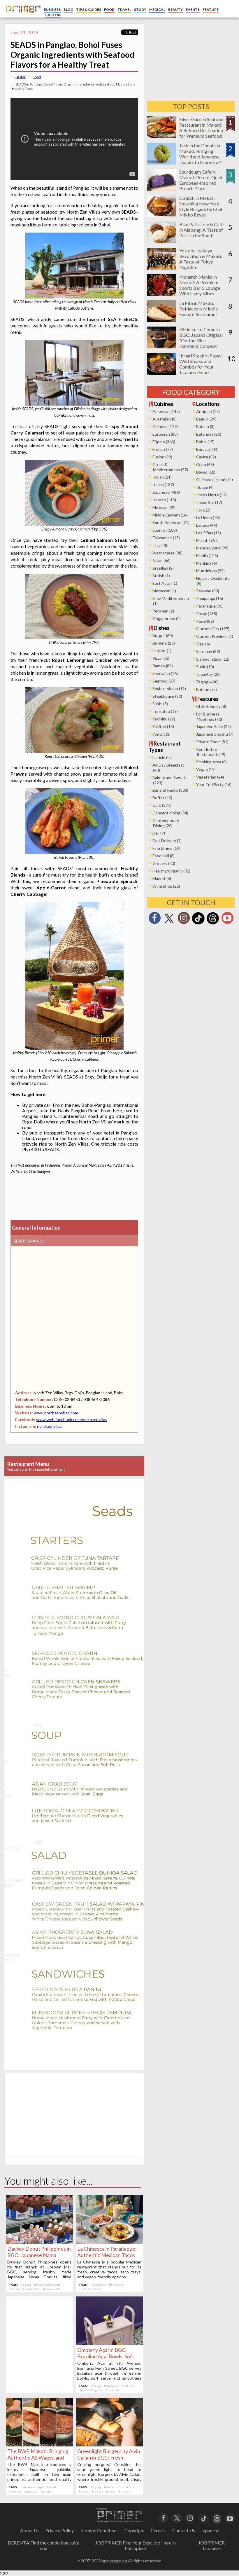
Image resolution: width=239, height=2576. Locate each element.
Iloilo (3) (203, 510)
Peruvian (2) (163, 611)
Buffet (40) (162, 798)
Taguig (26, 2284)
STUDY (140, 9)
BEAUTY (175, 9)
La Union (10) (208, 518)
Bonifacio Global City (24, 2289)
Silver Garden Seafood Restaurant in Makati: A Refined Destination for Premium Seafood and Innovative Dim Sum (201, 133)
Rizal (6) (203, 644)
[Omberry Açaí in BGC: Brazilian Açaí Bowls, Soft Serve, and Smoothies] (109, 2343)
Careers (159, 2530)
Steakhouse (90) (167, 696)
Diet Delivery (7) (167, 841)
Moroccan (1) (164, 591)
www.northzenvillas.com (56, 1413)
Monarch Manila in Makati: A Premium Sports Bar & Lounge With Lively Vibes (200, 285)
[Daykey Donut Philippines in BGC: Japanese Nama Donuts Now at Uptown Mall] (39, 2242)
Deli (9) (159, 833)
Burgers (97, 2491)
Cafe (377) (162, 805)
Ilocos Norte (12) (211, 495)
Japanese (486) (166, 492)
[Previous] (19, 1721)
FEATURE (211, 9)
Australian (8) (165, 419)
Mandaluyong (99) (212, 548)
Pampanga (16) (210, 598)
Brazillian (112, 2390)
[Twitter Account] (169, 923)
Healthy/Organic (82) (171, 871)
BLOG (68, 9)
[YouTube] (230, 2518)
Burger (84, 2491)
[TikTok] (198, 924)
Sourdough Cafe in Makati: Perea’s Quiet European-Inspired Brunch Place (201, 180)
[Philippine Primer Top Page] (22, 16)
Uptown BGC (51, 2289)
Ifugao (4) (205, 487)
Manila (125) (207, 555)
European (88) (165, 434)
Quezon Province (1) (215, 636)
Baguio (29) (206, 419)
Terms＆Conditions (99, 2530)
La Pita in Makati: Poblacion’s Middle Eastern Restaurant (198, 309)
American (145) (166, 411)
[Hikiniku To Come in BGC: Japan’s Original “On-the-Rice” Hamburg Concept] (162, 347)
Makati (51, 2487)
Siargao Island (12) (213, 659)
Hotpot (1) (162, 651)
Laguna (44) (207, 525)
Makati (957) (207, 540)
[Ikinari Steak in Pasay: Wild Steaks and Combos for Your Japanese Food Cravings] (162, 373)
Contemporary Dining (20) (166, 823)
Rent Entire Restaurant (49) (211, 752)
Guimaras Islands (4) (215, 480)
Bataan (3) (205, 426)
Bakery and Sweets (47, 2284)
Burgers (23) (164, 643)
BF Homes (116, 2284)
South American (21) (171, 522)
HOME (21, 77)
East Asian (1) (165, 583)
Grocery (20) (164, 863)
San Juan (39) (208, 651)
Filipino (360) (164, 442)
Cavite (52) (206, 457)
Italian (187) (163, 485)
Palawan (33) (208, 591)
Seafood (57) (164, 681)
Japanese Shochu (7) (215, 734)
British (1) (161, 576)
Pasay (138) (207, 614)
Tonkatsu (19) (165, 711)
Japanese (31, 2491)
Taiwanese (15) (166, 538)
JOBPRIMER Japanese (211, 2545)
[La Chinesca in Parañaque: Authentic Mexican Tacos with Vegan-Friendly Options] (109, 2242)
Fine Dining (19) (166, 848)
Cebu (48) (205, 464)
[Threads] (213, 924)
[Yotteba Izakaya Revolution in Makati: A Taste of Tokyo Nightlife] (162, 268)
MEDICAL (157, 9)
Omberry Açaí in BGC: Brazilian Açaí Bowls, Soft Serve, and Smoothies (106, 2356)
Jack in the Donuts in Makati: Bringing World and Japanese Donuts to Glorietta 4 (201, 154)
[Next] (130, 1721)
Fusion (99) (162, 457)
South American (90, 2289)
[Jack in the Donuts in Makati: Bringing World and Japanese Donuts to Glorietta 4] (162, 163)
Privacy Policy (59, 2530)
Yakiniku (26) (164, 719)
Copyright (135, 2530)
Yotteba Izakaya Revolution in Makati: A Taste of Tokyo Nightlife (201, 259)
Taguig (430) (207, 682)
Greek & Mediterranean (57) (170, 467)
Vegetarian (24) (210, 777)
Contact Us (184, 2530)
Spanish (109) (165, 530)
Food (37, 77)
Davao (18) (206, 472)
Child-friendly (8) (211, 706)
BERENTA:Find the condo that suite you (44, 2545)
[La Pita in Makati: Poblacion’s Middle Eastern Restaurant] (162, 320)
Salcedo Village (32, 2487)
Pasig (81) (205, 621)
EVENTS (193, 9)
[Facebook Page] (154, 920)
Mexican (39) (164, 507)
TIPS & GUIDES (89, 9)
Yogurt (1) (161, 734)
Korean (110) (164, 500)
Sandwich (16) (165, 673)
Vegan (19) (206, 769)
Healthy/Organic (91, 2390)
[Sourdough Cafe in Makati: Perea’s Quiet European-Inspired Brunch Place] (162, 189)
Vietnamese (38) (167, 553)
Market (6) (162, 878)
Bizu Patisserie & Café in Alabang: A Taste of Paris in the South (201, 230)
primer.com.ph (114, 2561)
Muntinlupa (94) (210, 571)
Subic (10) (205, 667)
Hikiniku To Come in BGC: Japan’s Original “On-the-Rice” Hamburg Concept (201, 338)
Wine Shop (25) (166, 886)
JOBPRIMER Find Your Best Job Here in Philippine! (136, 2545)
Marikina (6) (207, 563)
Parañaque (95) (210, 606)
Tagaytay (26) (208, 674)
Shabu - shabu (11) (169, 688)
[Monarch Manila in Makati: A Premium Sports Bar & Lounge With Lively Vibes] (162, 294)
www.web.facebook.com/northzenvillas (72, 1419)
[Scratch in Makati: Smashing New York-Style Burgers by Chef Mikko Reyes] (162, 215)
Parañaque (98, 2284)
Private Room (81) (212, 742)
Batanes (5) (207, 689)
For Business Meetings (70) (209, 717)
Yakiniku (15, 2491)
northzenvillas (50, 1426)
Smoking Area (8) (211, 762)
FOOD (109, 9)
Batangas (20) (209, 434)
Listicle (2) (162, 757)
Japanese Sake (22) (213, 726)
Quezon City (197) (213, 629)
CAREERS (53, 15)
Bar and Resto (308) (170, 790)
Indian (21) (162, 477)
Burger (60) (163, 635)
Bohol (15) (205, 442)
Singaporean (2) (167, 618)
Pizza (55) (161, 658)
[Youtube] (227, 920)
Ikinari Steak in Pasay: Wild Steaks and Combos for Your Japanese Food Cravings (201, 367)
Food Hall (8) (164, 856)
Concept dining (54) (170, 813)
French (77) (163, 449)
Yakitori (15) (163, 726)
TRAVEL (124, 9)
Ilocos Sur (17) (209, 502)
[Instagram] (184, 920)
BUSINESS (52, 9)
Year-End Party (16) (214, 785)
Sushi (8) (160, 704)
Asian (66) (161, 560)
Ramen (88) (163, 666)
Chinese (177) (165, 426)
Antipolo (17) (208, 411)
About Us (30, 2530)
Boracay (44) (207, 449)
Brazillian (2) (163, 568)
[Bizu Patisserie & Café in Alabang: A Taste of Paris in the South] (162, 241)
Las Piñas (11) (209, 533)
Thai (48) (160, 545)
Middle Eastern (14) (170, 515)
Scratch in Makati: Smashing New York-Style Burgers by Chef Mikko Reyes (201, 206)
